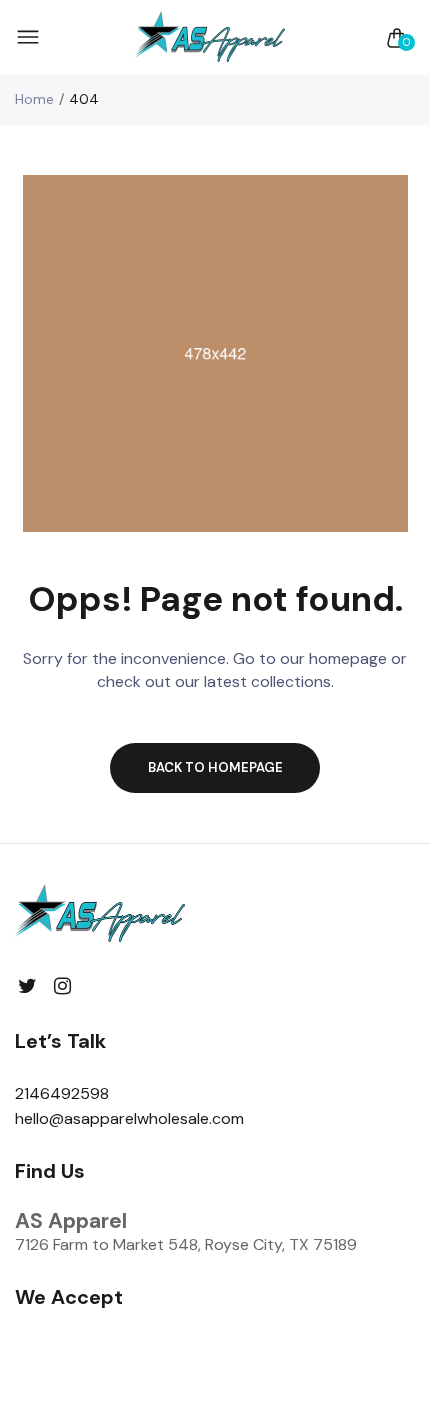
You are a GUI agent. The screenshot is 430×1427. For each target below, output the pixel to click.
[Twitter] (27, 986)
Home (34, 99)
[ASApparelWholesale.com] (210, 37)
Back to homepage (215, 767)
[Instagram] (62, 986)
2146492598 (62, 1093)
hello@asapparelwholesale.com (129, 1118)
